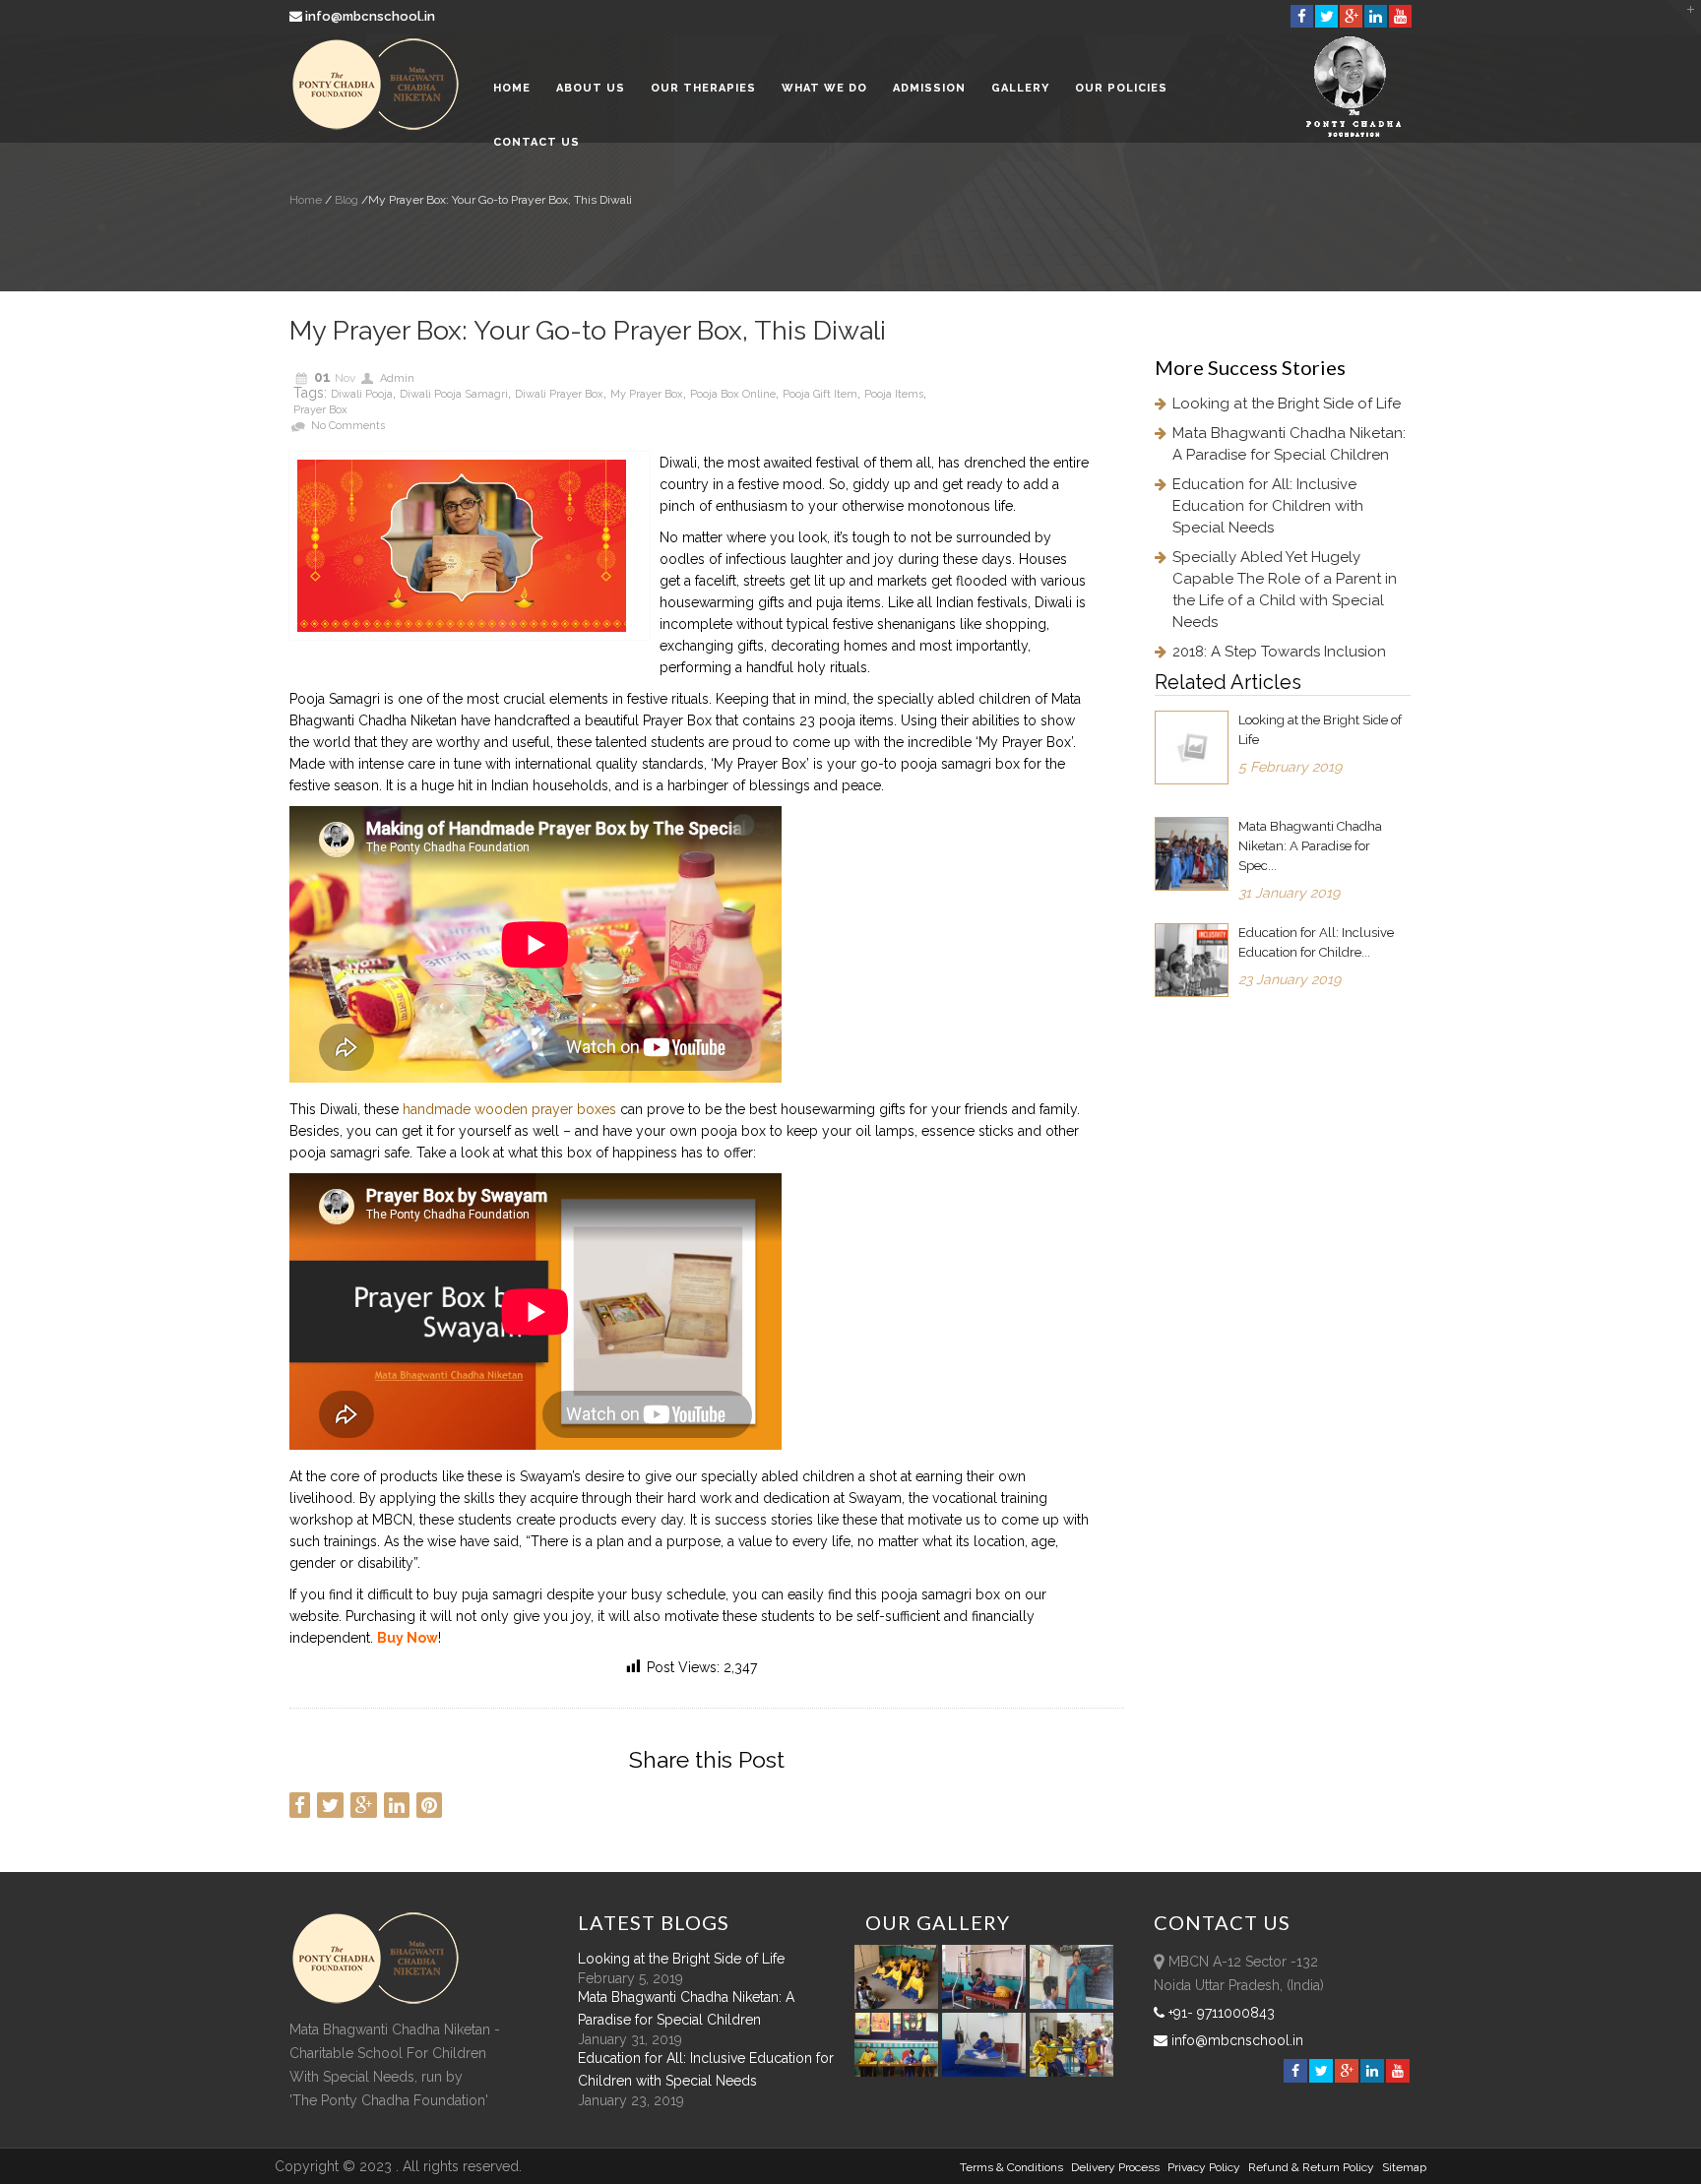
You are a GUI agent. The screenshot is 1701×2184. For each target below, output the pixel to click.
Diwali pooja (362, 394)
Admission (929, 88)
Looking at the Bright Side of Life (1287, 404)
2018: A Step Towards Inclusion (1279, 652)
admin (397, 378)
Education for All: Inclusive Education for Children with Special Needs (1268, 506)
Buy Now (408, 1638)
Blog (345, 200)
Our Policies (1121, 88)
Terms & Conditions (1011, 2167)
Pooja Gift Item (820, 394)
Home (512, 88)
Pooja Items (894, 394)
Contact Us (536, 142)
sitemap (1404, 2167)
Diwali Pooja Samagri (454, 394)
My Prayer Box (647, 394)
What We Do (824, 88)
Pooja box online (733, 394)
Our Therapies (703, 88)
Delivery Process (1115, 2167)
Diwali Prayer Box (559, 394)
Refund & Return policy (1311, 2167)
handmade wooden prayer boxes (509, 1109)
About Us (591, 88)
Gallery (1020, 88)
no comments (348, 426)
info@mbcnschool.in (370, 16)
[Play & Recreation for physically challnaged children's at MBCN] (1072, 2072)
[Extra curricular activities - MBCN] (900, 2004)
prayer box (320, 410)
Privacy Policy (1204, 2167)
